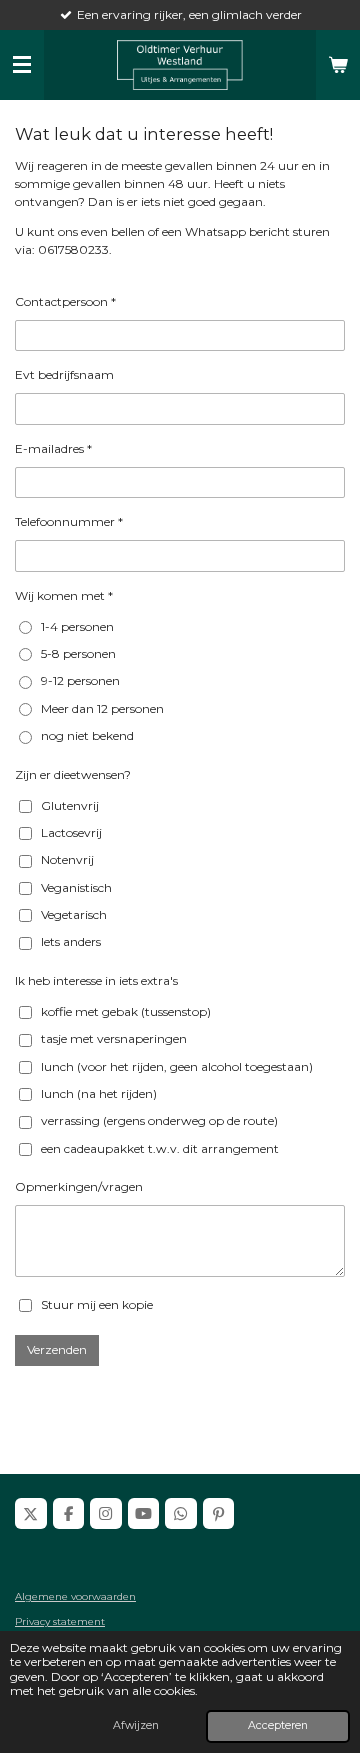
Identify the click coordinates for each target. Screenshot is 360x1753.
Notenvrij (67, 859)
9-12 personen (80, 680)
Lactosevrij (71, 832)
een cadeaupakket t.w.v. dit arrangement (160, 1148)
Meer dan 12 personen (102, 708)
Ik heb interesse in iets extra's (96, 980)
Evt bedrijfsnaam (64, 374)
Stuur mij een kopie (97, 1304)
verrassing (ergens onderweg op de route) (159, 1120)
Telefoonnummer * (69, 521)
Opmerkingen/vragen (79, 1186)
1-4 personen (77, 626)
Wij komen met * (64, 595)
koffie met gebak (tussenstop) (126, 1011)
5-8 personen (78, 653)
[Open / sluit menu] (22, 65)
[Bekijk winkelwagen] (338, 65)
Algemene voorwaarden (75, 1596)
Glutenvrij (70, 805)
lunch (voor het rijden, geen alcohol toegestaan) (177, 1066)
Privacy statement (60, 1621)
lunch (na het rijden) (99, 1093)
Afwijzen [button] (136, 1725)
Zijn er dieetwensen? (73, 774)
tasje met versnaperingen (114, 1038)
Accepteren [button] (278, 1725)
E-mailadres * (53, 448)
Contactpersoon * (65, 301)
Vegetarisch (74, 914)
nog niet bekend (87, 735)
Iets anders (71, 941)
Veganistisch (76, 887)
